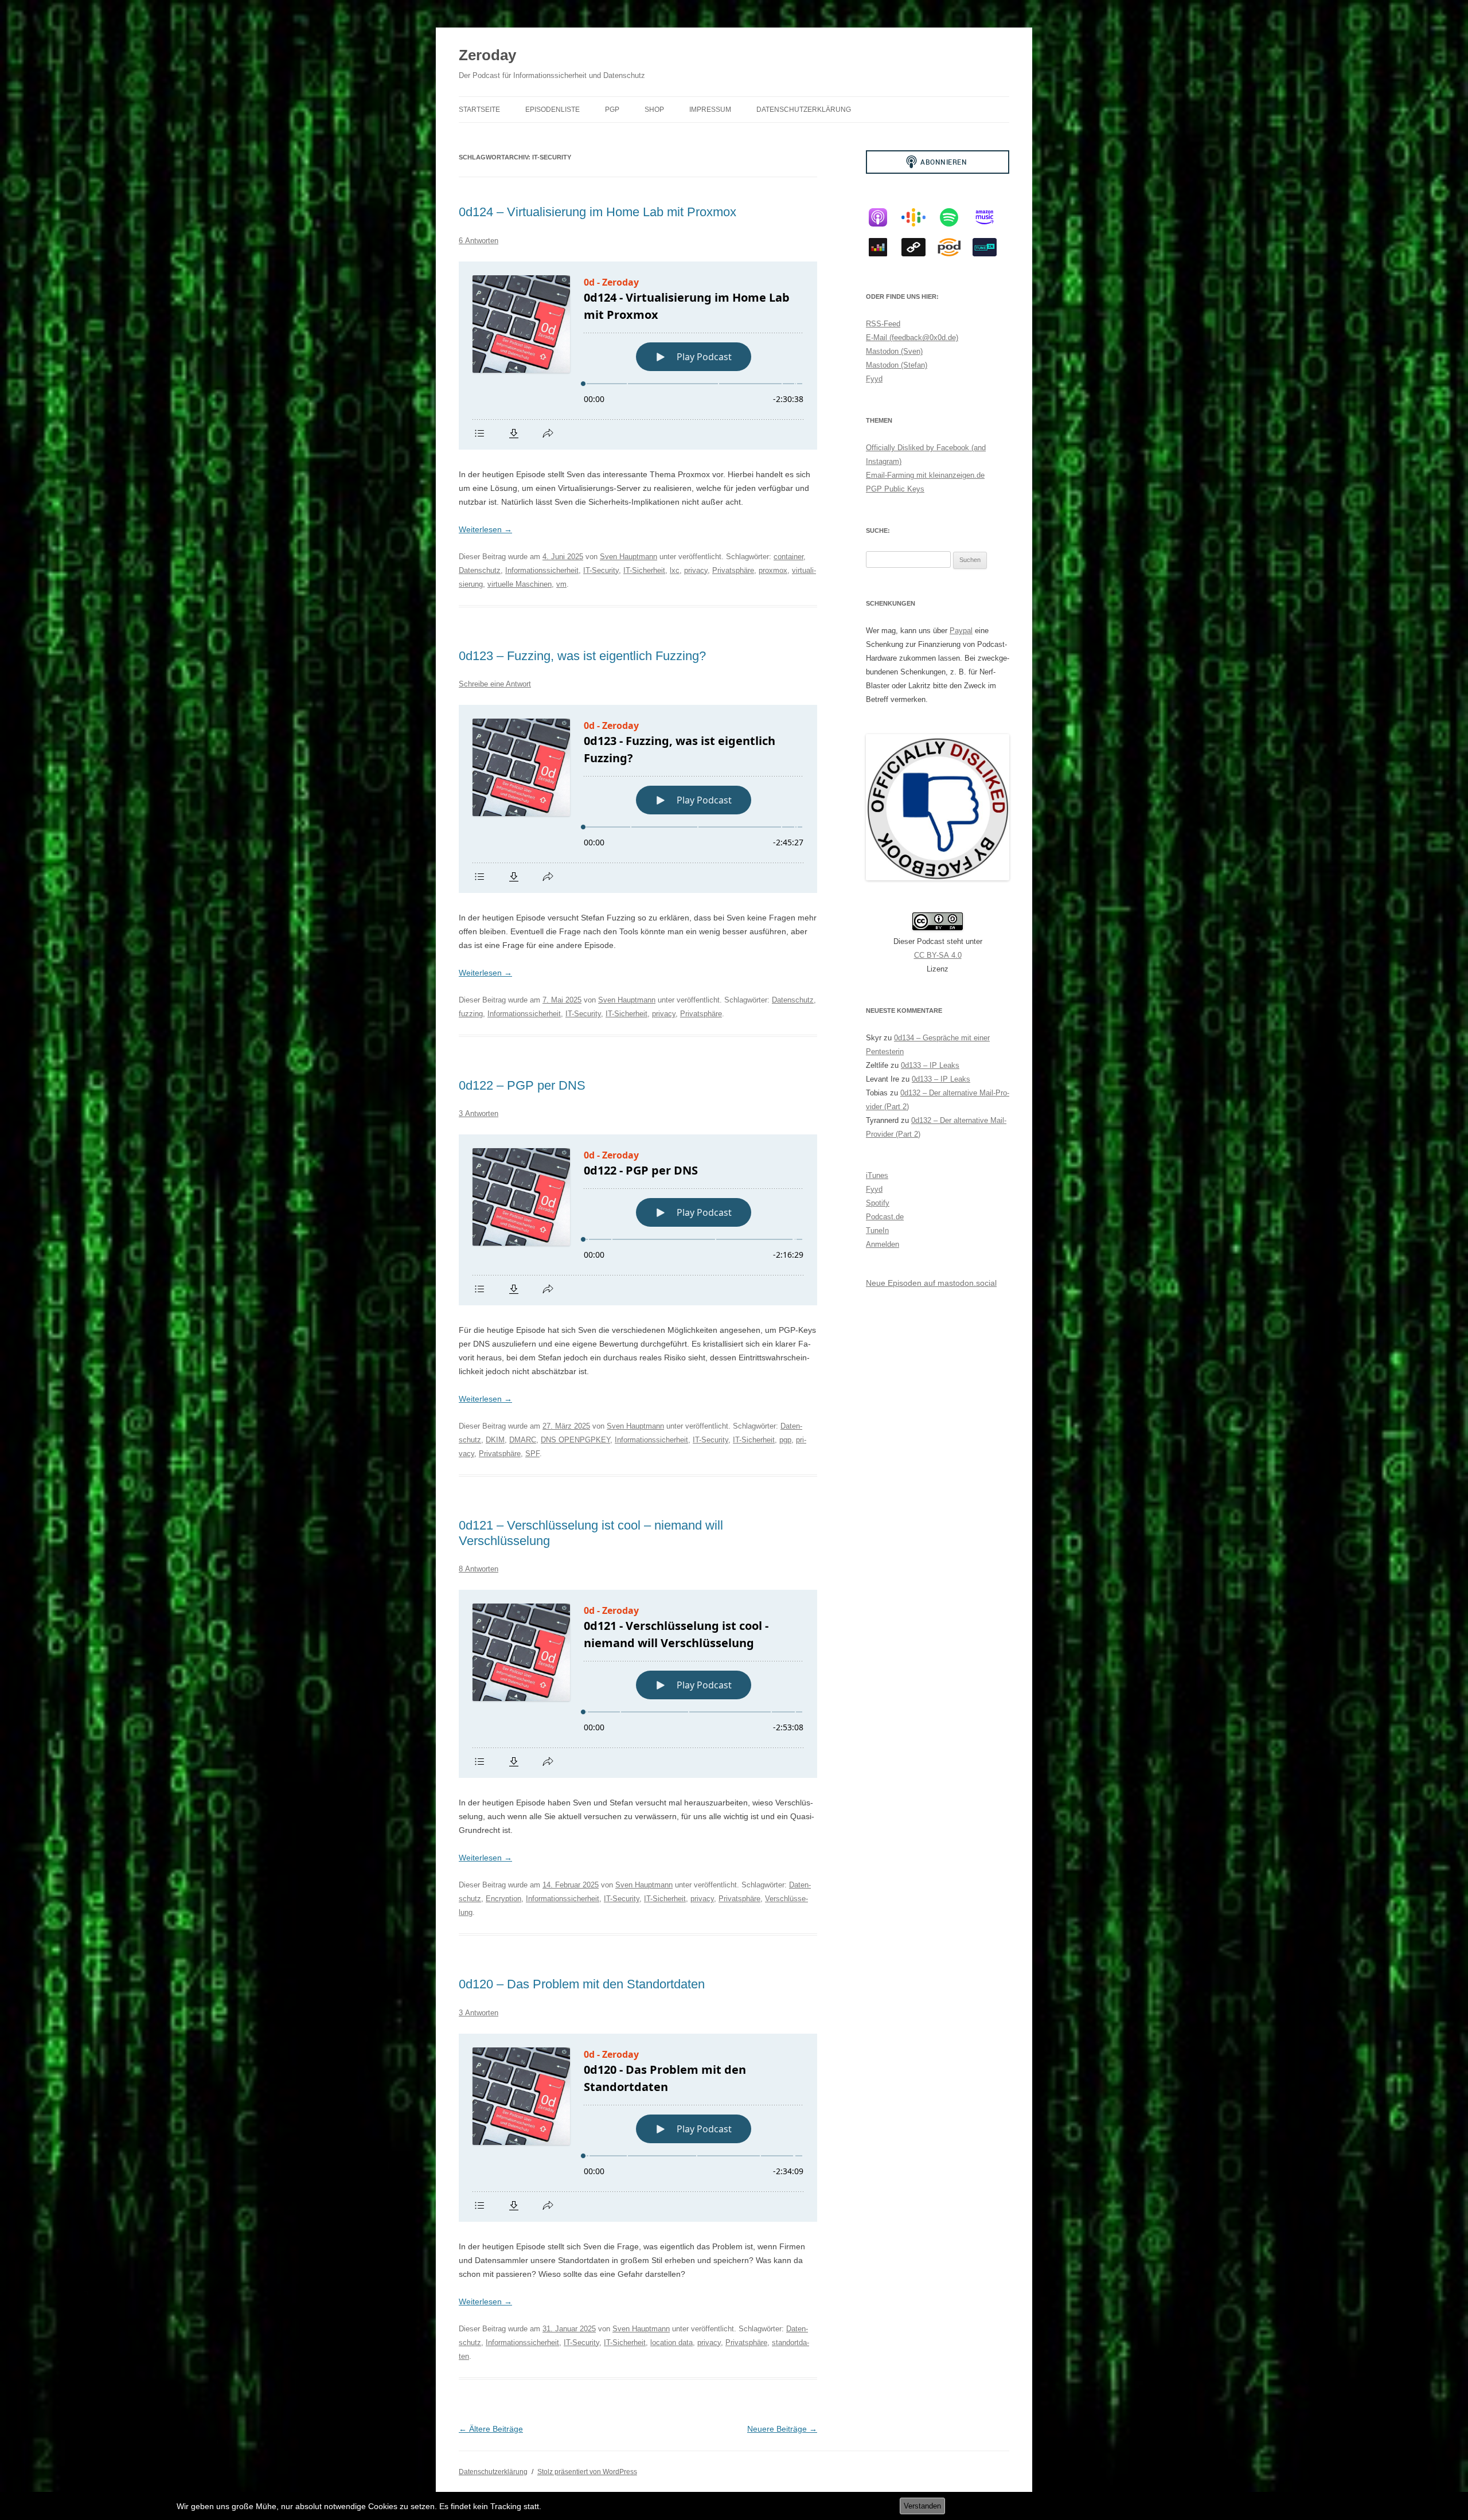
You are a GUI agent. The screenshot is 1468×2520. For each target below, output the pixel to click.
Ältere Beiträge (491, 2429)
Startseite (479, 110)
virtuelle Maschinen (520, 584)
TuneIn (877, 1230)
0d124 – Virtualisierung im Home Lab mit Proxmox (598, 212)
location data (671, 2342)
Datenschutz (480, 570)
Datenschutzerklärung (804, 110)
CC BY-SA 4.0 (938, 955)
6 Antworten (479, 241)
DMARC (523, 1440)
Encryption (503, 1899)
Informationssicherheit (542, 570)
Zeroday (487, 55)
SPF (532, 1454)
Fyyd (874, 379)
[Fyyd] (919, 247)
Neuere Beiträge (782, 2429)
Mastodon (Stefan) (897, 365)
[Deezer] (884, 247)
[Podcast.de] (955, 247)
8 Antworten (479, 1569)
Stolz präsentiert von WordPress (587, 2472)
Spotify (878, 1203)
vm (561, 584)
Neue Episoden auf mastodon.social (931, 1283)
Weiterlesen (485, 529)
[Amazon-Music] (990, 217)
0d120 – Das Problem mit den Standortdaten (582, 1984)
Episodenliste (553, 110)
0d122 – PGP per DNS (522, 1085)
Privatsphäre (733, 570)
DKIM (495, 1440)
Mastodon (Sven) (894, 351)
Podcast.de (885, 1217)
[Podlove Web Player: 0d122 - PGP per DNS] (638, 1220)
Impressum (710, 110)
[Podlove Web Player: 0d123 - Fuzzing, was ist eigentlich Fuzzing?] (638, 799)
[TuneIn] (990, 247)
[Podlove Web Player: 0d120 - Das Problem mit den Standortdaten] (638, 2128)
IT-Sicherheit (644, 570)
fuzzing (471, 1014)
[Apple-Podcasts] (884, 217)
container (788, 557)
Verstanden (922, 2506)
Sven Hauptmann (628, 557)
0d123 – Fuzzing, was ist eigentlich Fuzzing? (582, 656)
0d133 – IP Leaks (930, 1065)
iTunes (877, 1175)
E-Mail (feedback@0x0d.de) (912, 338)
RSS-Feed (883, 324)
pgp (785, 1440)
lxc (675, 570)
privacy (696, 570)
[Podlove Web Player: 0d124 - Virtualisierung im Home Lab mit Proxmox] (638, 356)
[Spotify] (955, 217)
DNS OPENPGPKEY (575, 1440)
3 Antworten (479, 1113)
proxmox (773, 570)
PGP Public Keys (895, 489)
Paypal (961, 631)
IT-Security (601, 570)
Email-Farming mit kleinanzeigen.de (925, 475)
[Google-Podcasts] (919, 217)
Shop (654, 110)
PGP (612, 110)
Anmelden (883, 1244)
